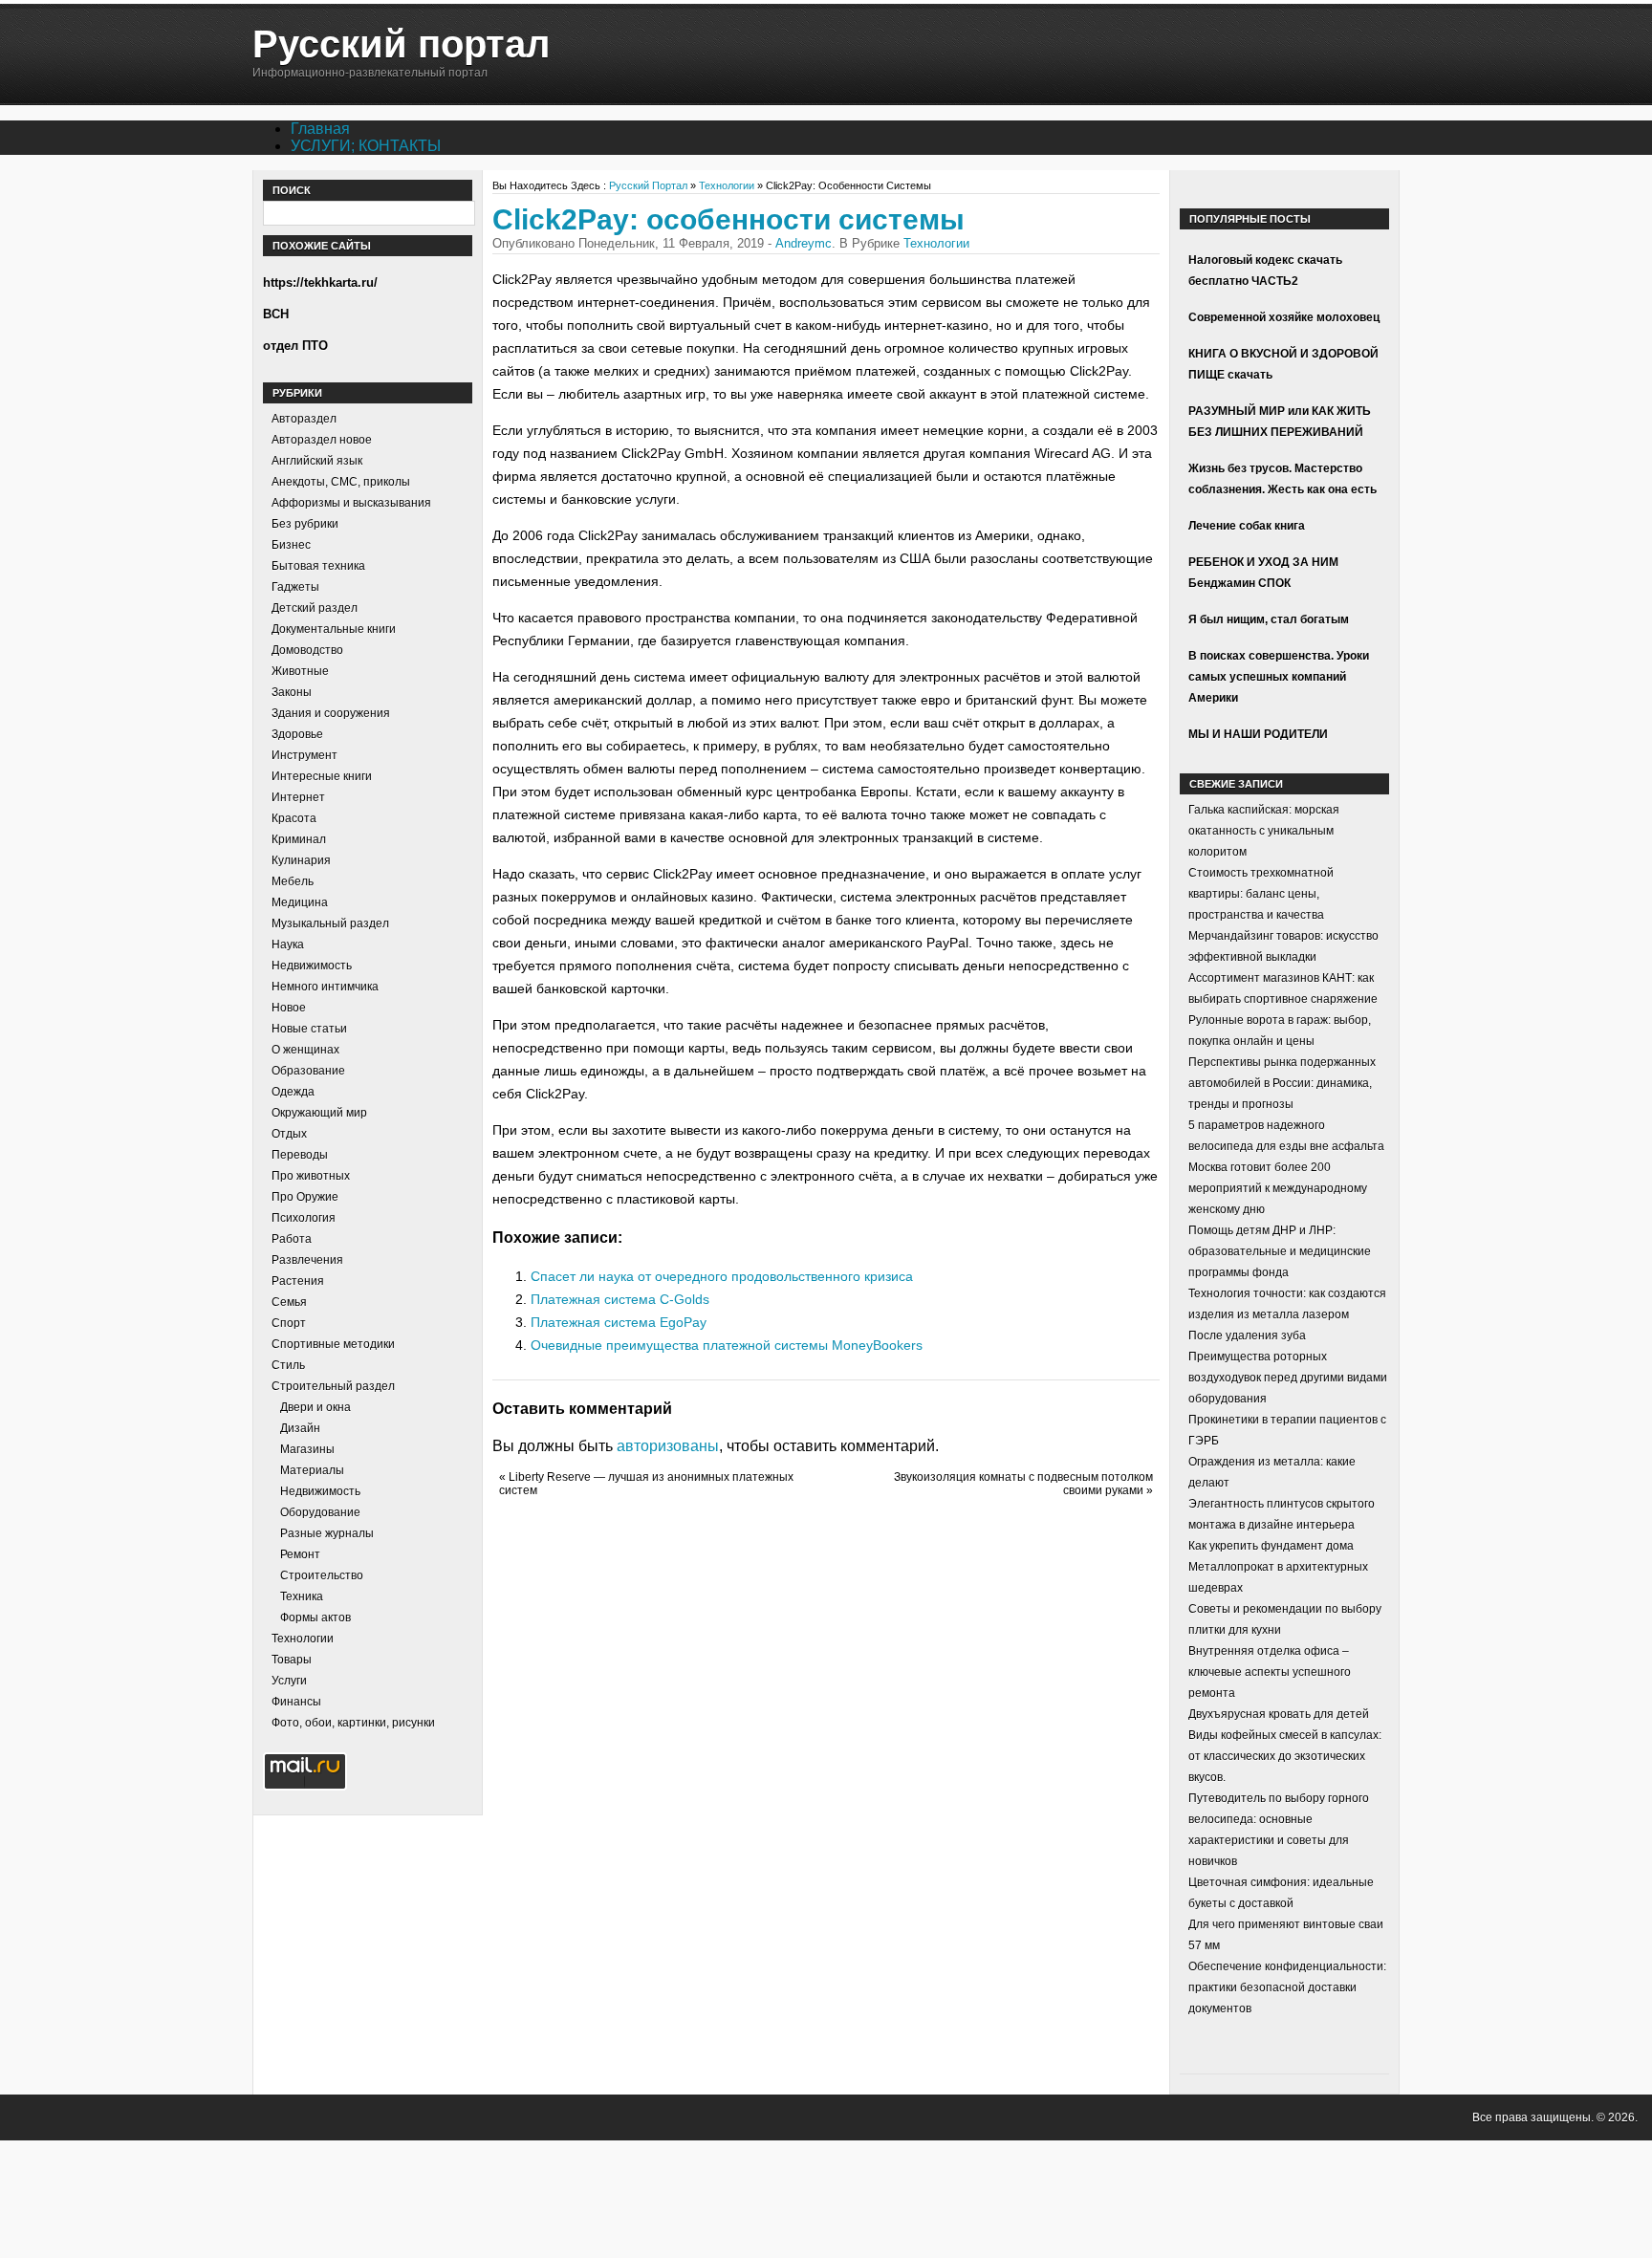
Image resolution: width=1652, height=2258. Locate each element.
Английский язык (317, 461)
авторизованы (668, 1446)
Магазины (307, 1449)
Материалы (312, 1470)
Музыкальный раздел (330, 923)
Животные (300, 671)
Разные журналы (327, 1533)
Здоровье (297, 734)
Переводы (300, 1155)
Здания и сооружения (331, 713)
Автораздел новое (322, 440)
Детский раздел (315, 608)
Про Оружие (305, 1197)
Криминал (299, 839)
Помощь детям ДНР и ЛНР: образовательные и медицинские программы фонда (1280, 1251)
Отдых (289, 1134)
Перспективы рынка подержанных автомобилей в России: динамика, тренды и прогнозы (1282, 1083)
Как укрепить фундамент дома (1271, 1546)
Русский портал (401, 44)
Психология (304, 1218)
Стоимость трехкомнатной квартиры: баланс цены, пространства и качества (1261, 894)
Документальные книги (334, 629)
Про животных (311, 1176)
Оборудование (320, 1512)
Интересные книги (322, 776)
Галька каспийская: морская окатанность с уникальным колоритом (1264, 831)
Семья (289, 1302)
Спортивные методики (333, 1344)
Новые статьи (309, 1029)
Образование (308, 1071)
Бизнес (291, 545)
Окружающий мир (319, 1113)
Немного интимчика (325, 987)
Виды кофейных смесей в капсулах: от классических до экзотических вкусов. (1285, 1756)
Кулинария (301, 860)
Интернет (298, 797)
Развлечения (307, 1260)
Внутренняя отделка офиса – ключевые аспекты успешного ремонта (1270, 1672)
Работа (292, 1239)
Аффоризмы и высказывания (351, 503)
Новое (289, 1008)
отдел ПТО (295, 346)
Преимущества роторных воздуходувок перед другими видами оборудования (1288, 1378)
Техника (302, 1596)
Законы (292, 692)
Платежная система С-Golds (620, 1299)
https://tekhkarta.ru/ (320, 282)
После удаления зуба (1247, 1335)
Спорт (289, 1323)
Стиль (288, 1365)
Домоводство (307, 650)
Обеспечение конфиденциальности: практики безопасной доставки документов (1287, 1987)
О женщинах (305, 1050)
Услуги (289, 1681)
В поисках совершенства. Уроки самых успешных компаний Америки (1279, 677)
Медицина (300, 902)
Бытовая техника (318, 566)
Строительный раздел (333, 1386)
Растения (298, 1281)
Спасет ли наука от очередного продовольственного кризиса (722, 1276)
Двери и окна (315, 1407)
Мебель (293, 881)
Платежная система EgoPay (619, 1322)
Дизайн (300, 1428)
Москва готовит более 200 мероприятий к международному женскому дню (1278, 1188)
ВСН (276, 314)
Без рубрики (305, 524)
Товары (292, 1660)
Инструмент (304, 755)
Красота (294, 818)
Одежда (293, 1092)
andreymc (804, 243)
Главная (320, 129)
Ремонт (300, 1554)
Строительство (322, 1575)
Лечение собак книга (1247, 526)
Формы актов (315, 1618)
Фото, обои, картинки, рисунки (353, 1723)
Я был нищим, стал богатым (1269, 619)
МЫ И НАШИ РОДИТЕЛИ (1258, 734)
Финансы (296, 1702)
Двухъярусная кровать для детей (1279, 1714)
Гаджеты (295, 587)
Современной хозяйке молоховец (1284, 317)
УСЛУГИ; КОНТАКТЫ (366, 146)
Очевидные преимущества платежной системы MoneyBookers (727, 1345)
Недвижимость (312, 966)
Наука (288, 944)
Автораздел (304, 419)
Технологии (303, 1639)
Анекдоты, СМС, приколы (341, 482)
